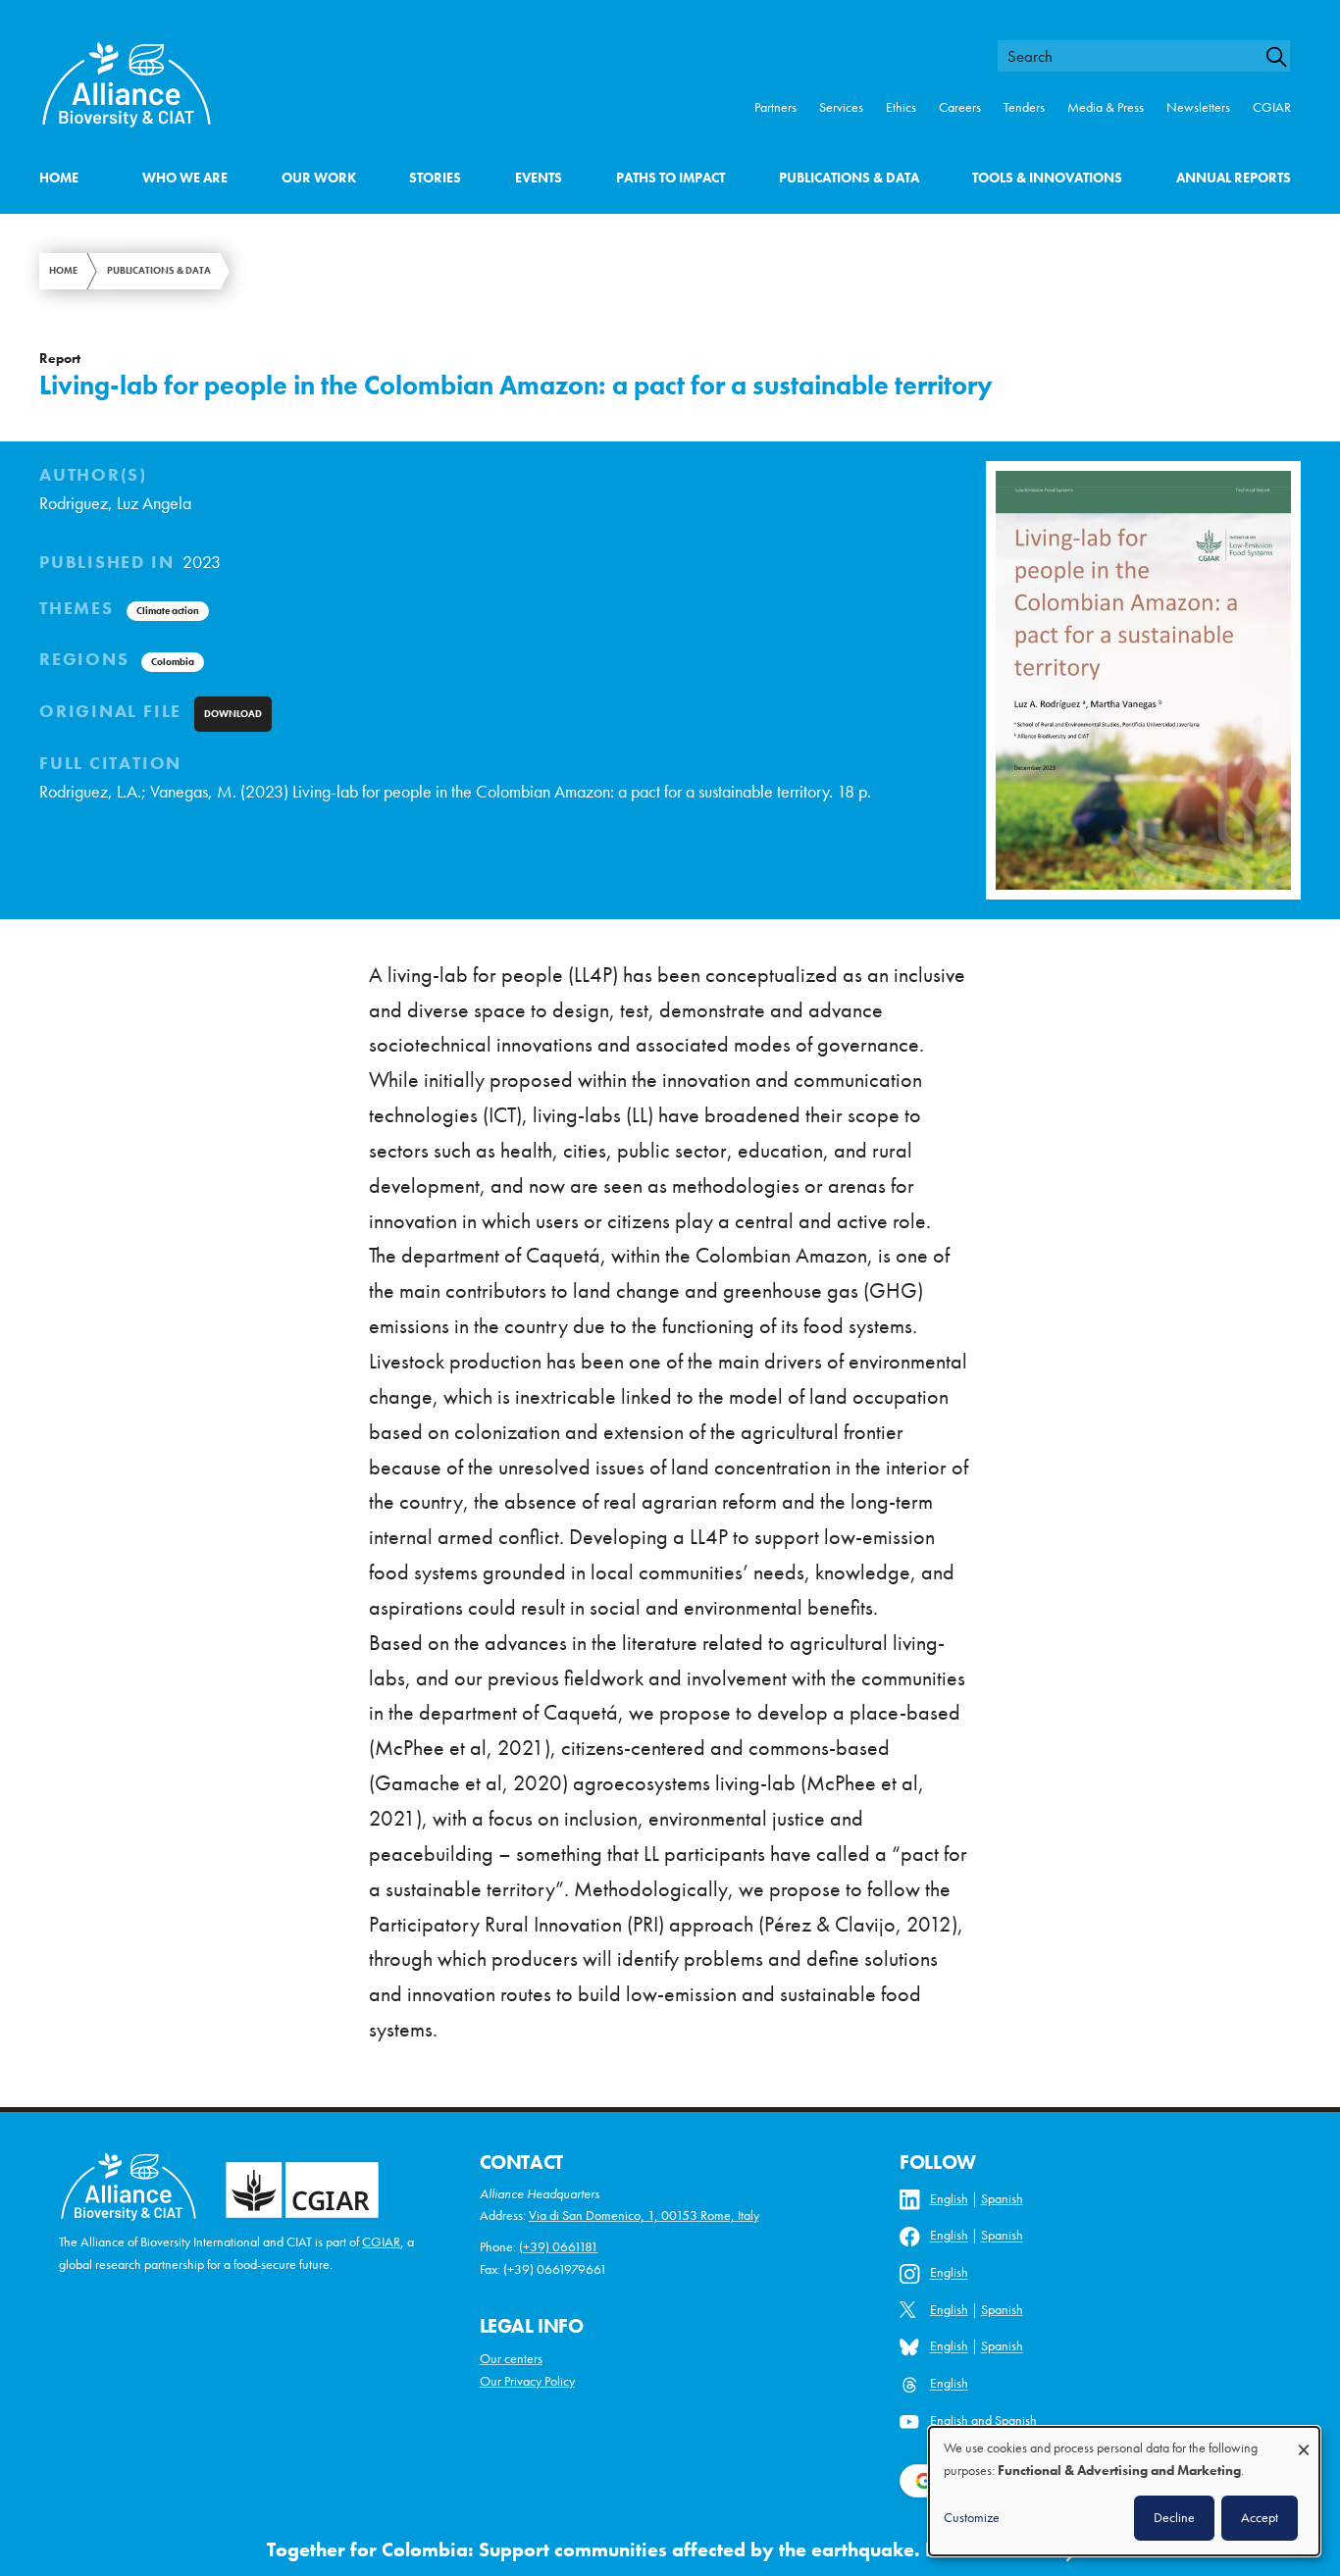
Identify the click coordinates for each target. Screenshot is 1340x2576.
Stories (435, 178)
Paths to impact (670, 178)
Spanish (1002, 2199)
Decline (1174, 2517)
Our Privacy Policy (527, 2381)
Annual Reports (1234, 178)
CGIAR (1272, 107)
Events (539, 178)
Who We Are (185, 178)
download (233, 714)
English (949, 2199)
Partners (775, 107)
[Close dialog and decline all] (1304, 2440)
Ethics (901, 107)
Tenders (1024, 107)
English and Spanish (983, 2421)
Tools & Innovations (1047, 178)
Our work (319, 178)
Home (59, 178)
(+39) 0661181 (559, 2247)
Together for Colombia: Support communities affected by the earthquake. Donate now (650, 2550)
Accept (1260, 2517)
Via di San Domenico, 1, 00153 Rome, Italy (644, 2215)
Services (841, 107)
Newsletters (1198, 107)
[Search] (1285, 57)
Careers (960, 107)
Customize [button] (972, 2517)
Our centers (511, 2359)
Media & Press (1106, 107)
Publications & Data (849, 178)
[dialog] (1124, 2491)
